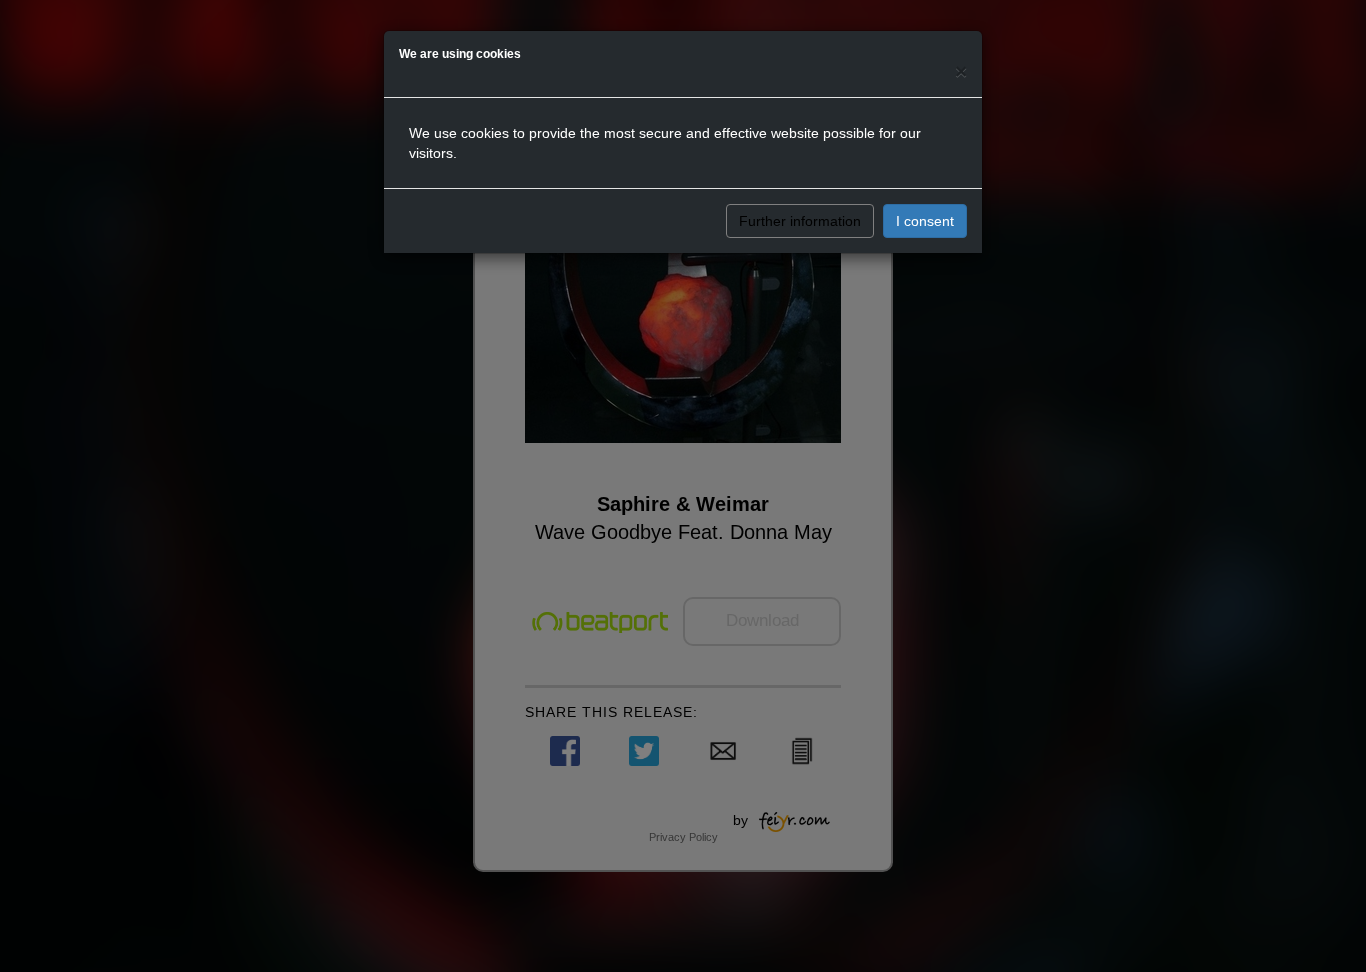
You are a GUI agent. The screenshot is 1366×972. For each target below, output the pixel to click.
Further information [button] (800, 221)
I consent (925, 221)
